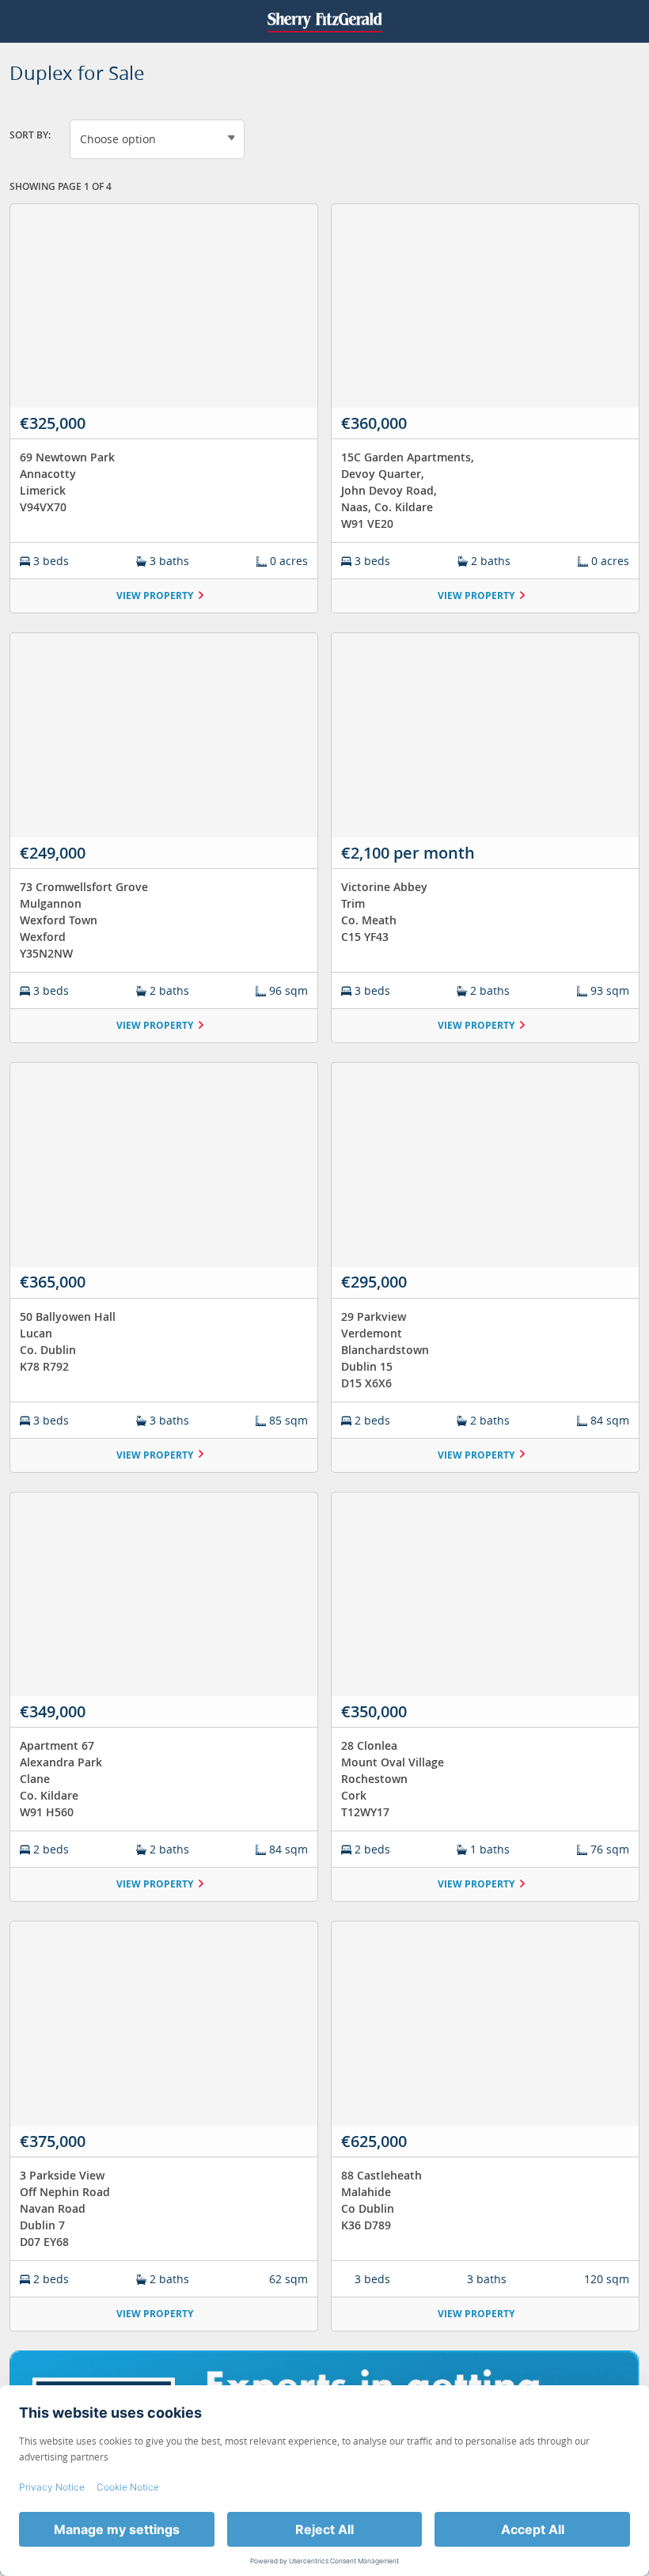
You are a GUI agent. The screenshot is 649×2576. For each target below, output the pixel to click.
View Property (155, 596)
